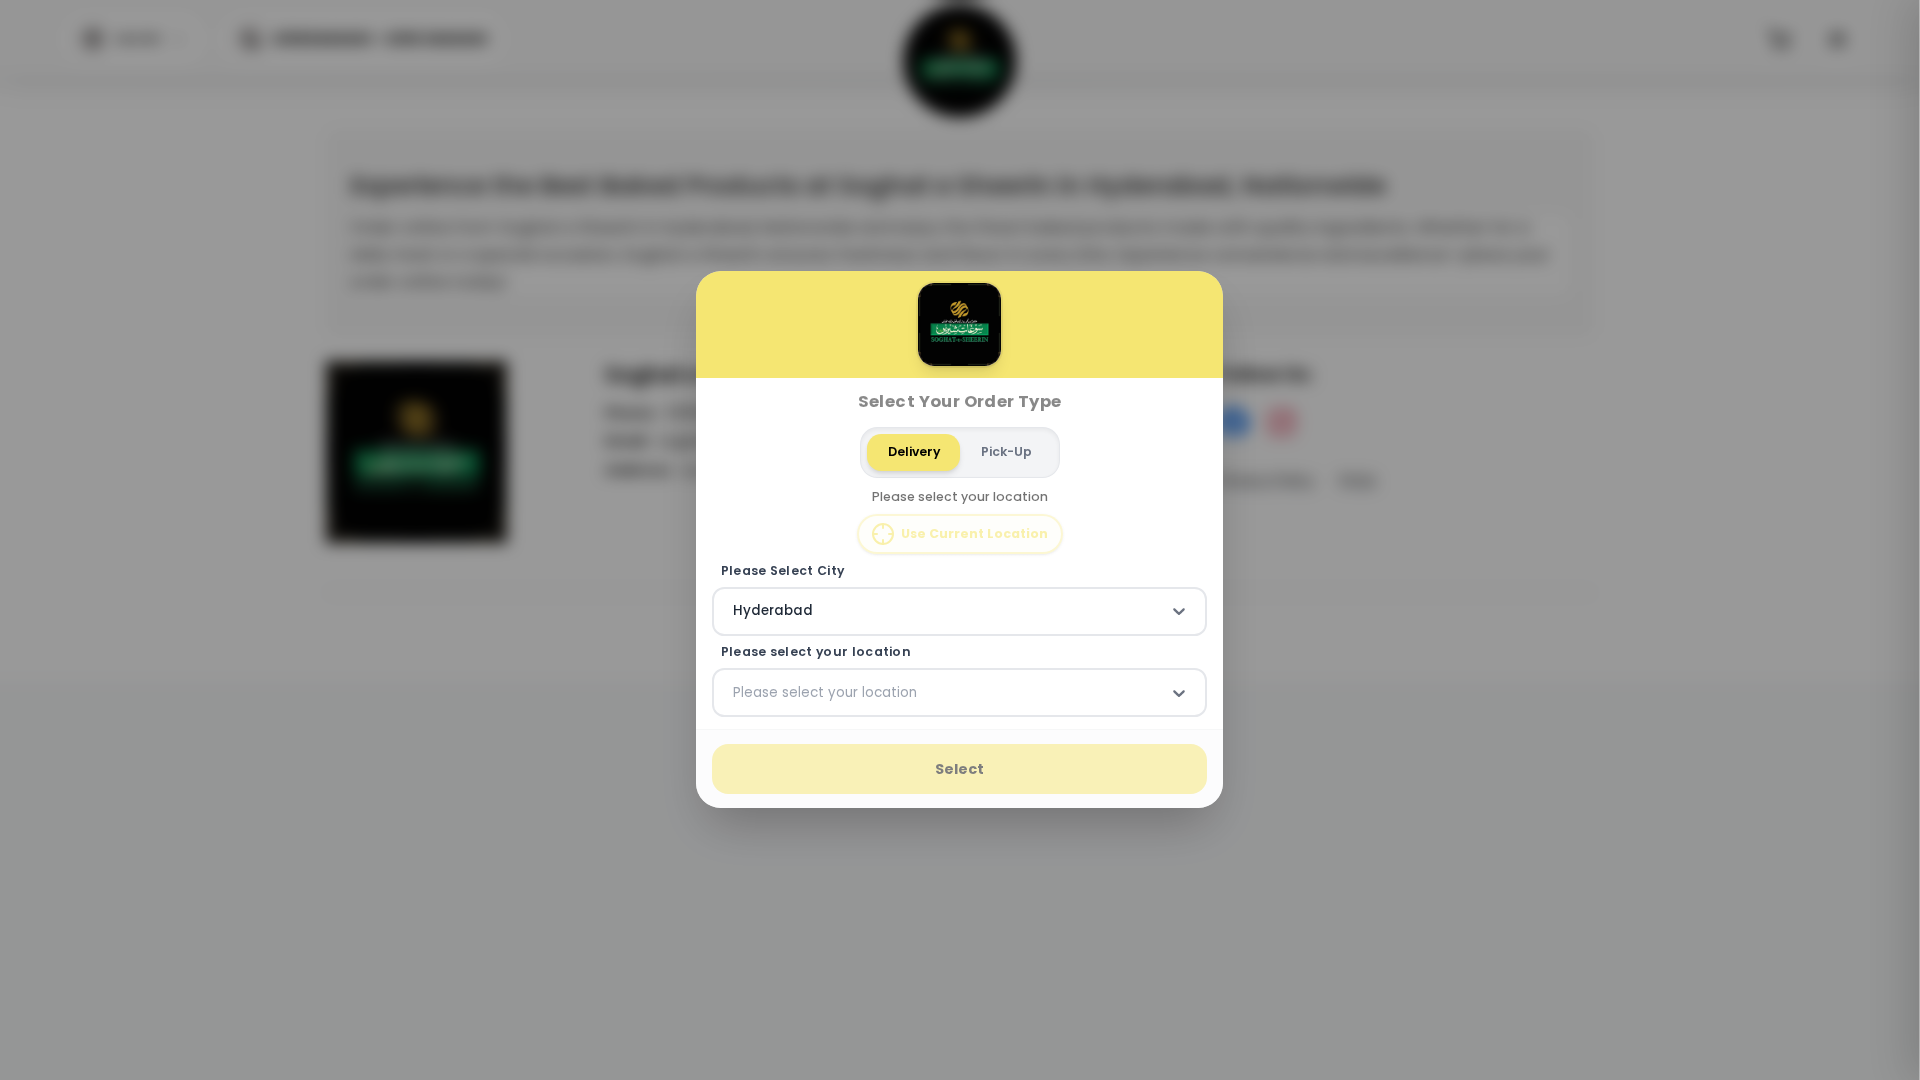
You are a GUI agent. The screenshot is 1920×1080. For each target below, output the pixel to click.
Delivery (914, 451)
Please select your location (816, 652)
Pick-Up (1006, 451)
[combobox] (735, 612)
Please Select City (783, 571)
